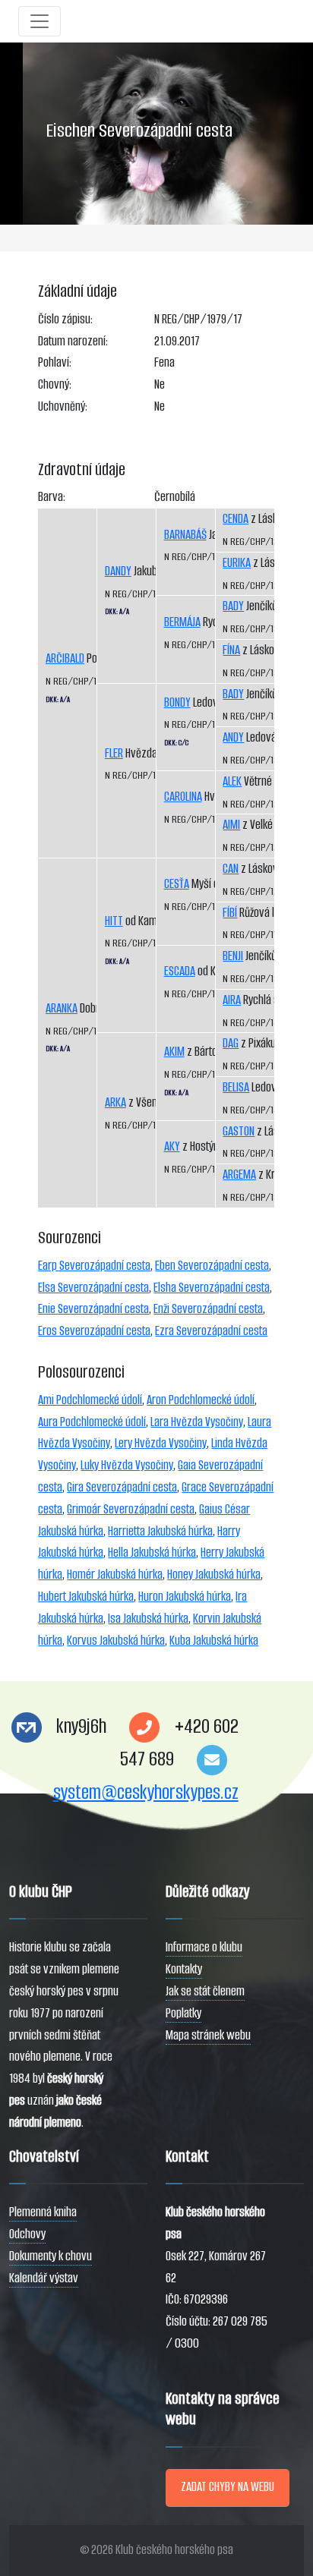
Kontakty (184, 1969)
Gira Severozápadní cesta (122, 1487)
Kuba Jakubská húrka (214, 1641)
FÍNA (231, 650)
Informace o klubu (204, 1947)
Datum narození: (73, 341)
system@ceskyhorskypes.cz (146, 1792)
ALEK (232, 781)
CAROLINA (183, 797)
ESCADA (180, 971)
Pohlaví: (55, 362)
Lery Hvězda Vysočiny (161, 1443)
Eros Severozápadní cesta (94, 1331)
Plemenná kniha (43, 2212)
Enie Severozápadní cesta (93, 1309)
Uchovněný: (63, 406)
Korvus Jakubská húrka (116, 1641)
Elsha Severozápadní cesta (212, 1288)
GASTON (239, 1131)
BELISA (236, 1087)
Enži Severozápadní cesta (208, 1309)
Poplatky (183, 2013)
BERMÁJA (182, 622)
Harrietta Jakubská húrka (160, 1531)
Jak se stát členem (205, 1991)
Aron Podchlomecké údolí (201, 1400)
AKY (172, 1146)
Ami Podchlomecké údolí (90, 1400)
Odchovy (27, 2234)
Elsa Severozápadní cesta (93, 1288)
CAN (231, 869)
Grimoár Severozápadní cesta (131, 1509)
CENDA (236, 519)
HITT (114, 921)
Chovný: (55, 384)
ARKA (115, 1102)
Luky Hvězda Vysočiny (127, 1465)
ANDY (233, 737)
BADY (233, 606)
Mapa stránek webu (208, 2035)
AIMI (231, 825)
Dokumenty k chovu (51, 2256)
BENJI (233, 956)
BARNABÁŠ (185, 535)
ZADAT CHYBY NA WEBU (228, 2487)
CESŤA (177, 884)
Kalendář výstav (44, 2278)
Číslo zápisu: (65, 319)
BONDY (177, 702)
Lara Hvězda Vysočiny (197, 1422)
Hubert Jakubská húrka (86, 1597)
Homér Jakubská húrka (115, 1575)
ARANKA (62, 1008)
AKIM (174, 1052)
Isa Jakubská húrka (148, 1619)
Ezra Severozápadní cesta (211, 1331)
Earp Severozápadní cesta (94, 1266)
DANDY (118, 571)
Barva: (52, 497)
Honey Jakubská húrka (214, 1575)
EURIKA (237, 563)
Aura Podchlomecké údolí (92, 1422)
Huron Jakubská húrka (185, 1597)
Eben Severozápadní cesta (212, 1266)
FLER (114, 753)
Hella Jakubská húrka (152, 1553)
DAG (231, 1043)
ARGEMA (239, 1175)
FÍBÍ (230, 913)
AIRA (232, 1000)
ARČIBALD (65, 658)
